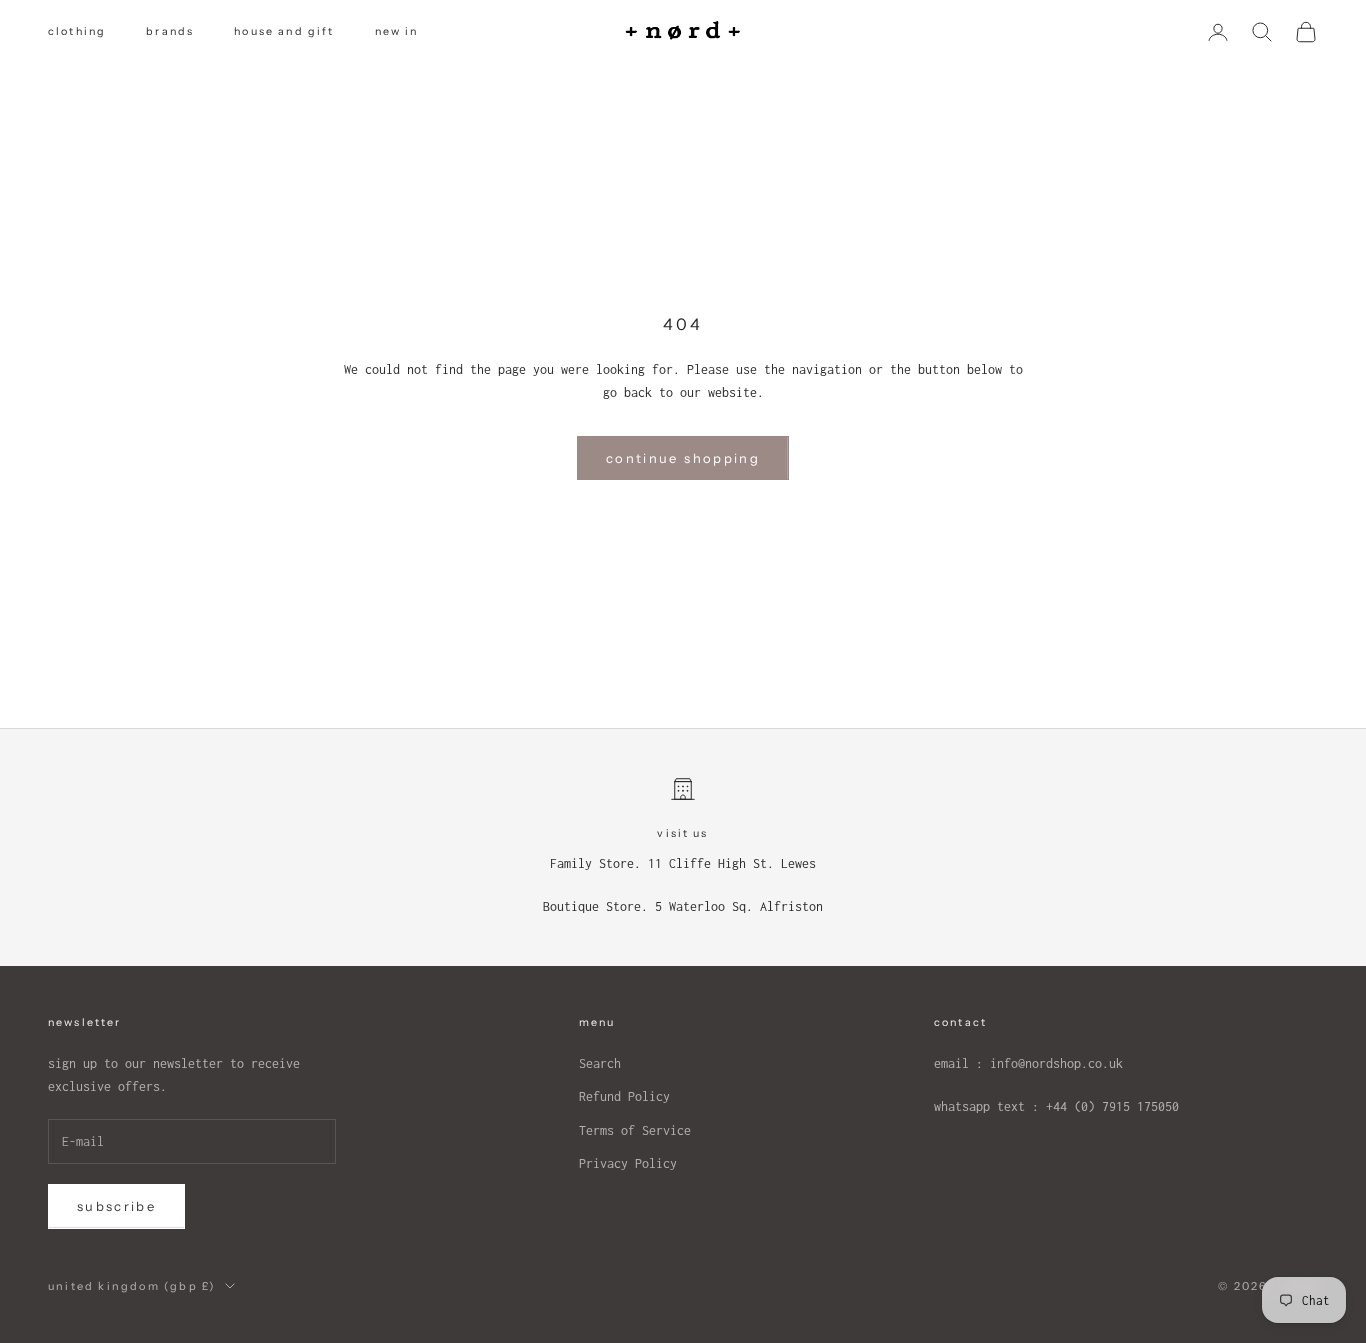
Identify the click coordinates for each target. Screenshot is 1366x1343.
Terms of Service (635, 1130)
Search (600, 1063)
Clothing (77, 31)
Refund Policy (624, 1096)
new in (397, 31)
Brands (170, 31)
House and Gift (284, 31)
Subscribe (116, 1206)
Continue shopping (683, 458)
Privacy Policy (628, 1163)
